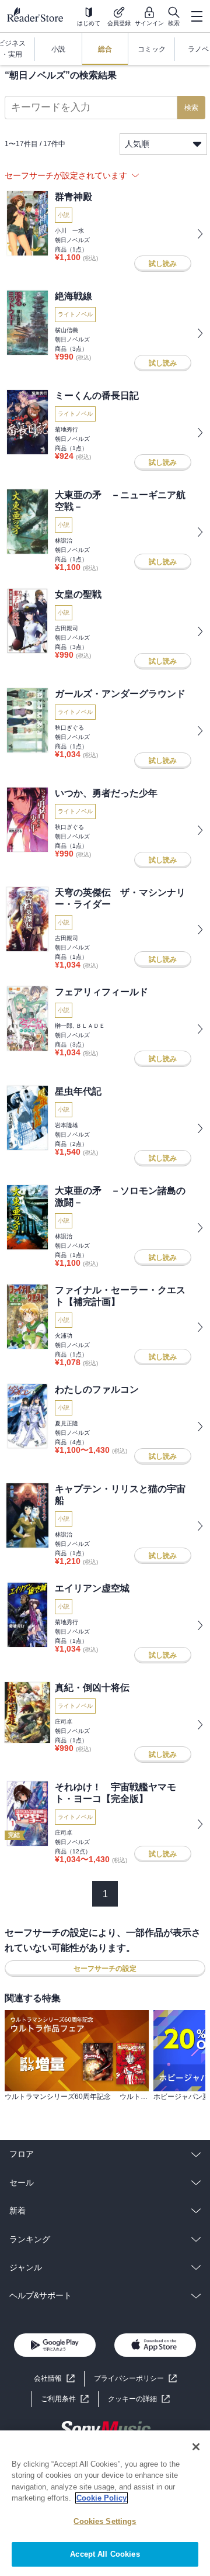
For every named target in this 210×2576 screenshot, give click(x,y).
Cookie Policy (101, 2498)
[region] (105, 2503)
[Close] (196, 2447)
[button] (139, 2399)
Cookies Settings (105, 2521)
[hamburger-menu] (197, 16)
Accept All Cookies (105, 2554)
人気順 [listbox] (137, 144)
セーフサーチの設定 (105, 1969)
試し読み (163, 264)
